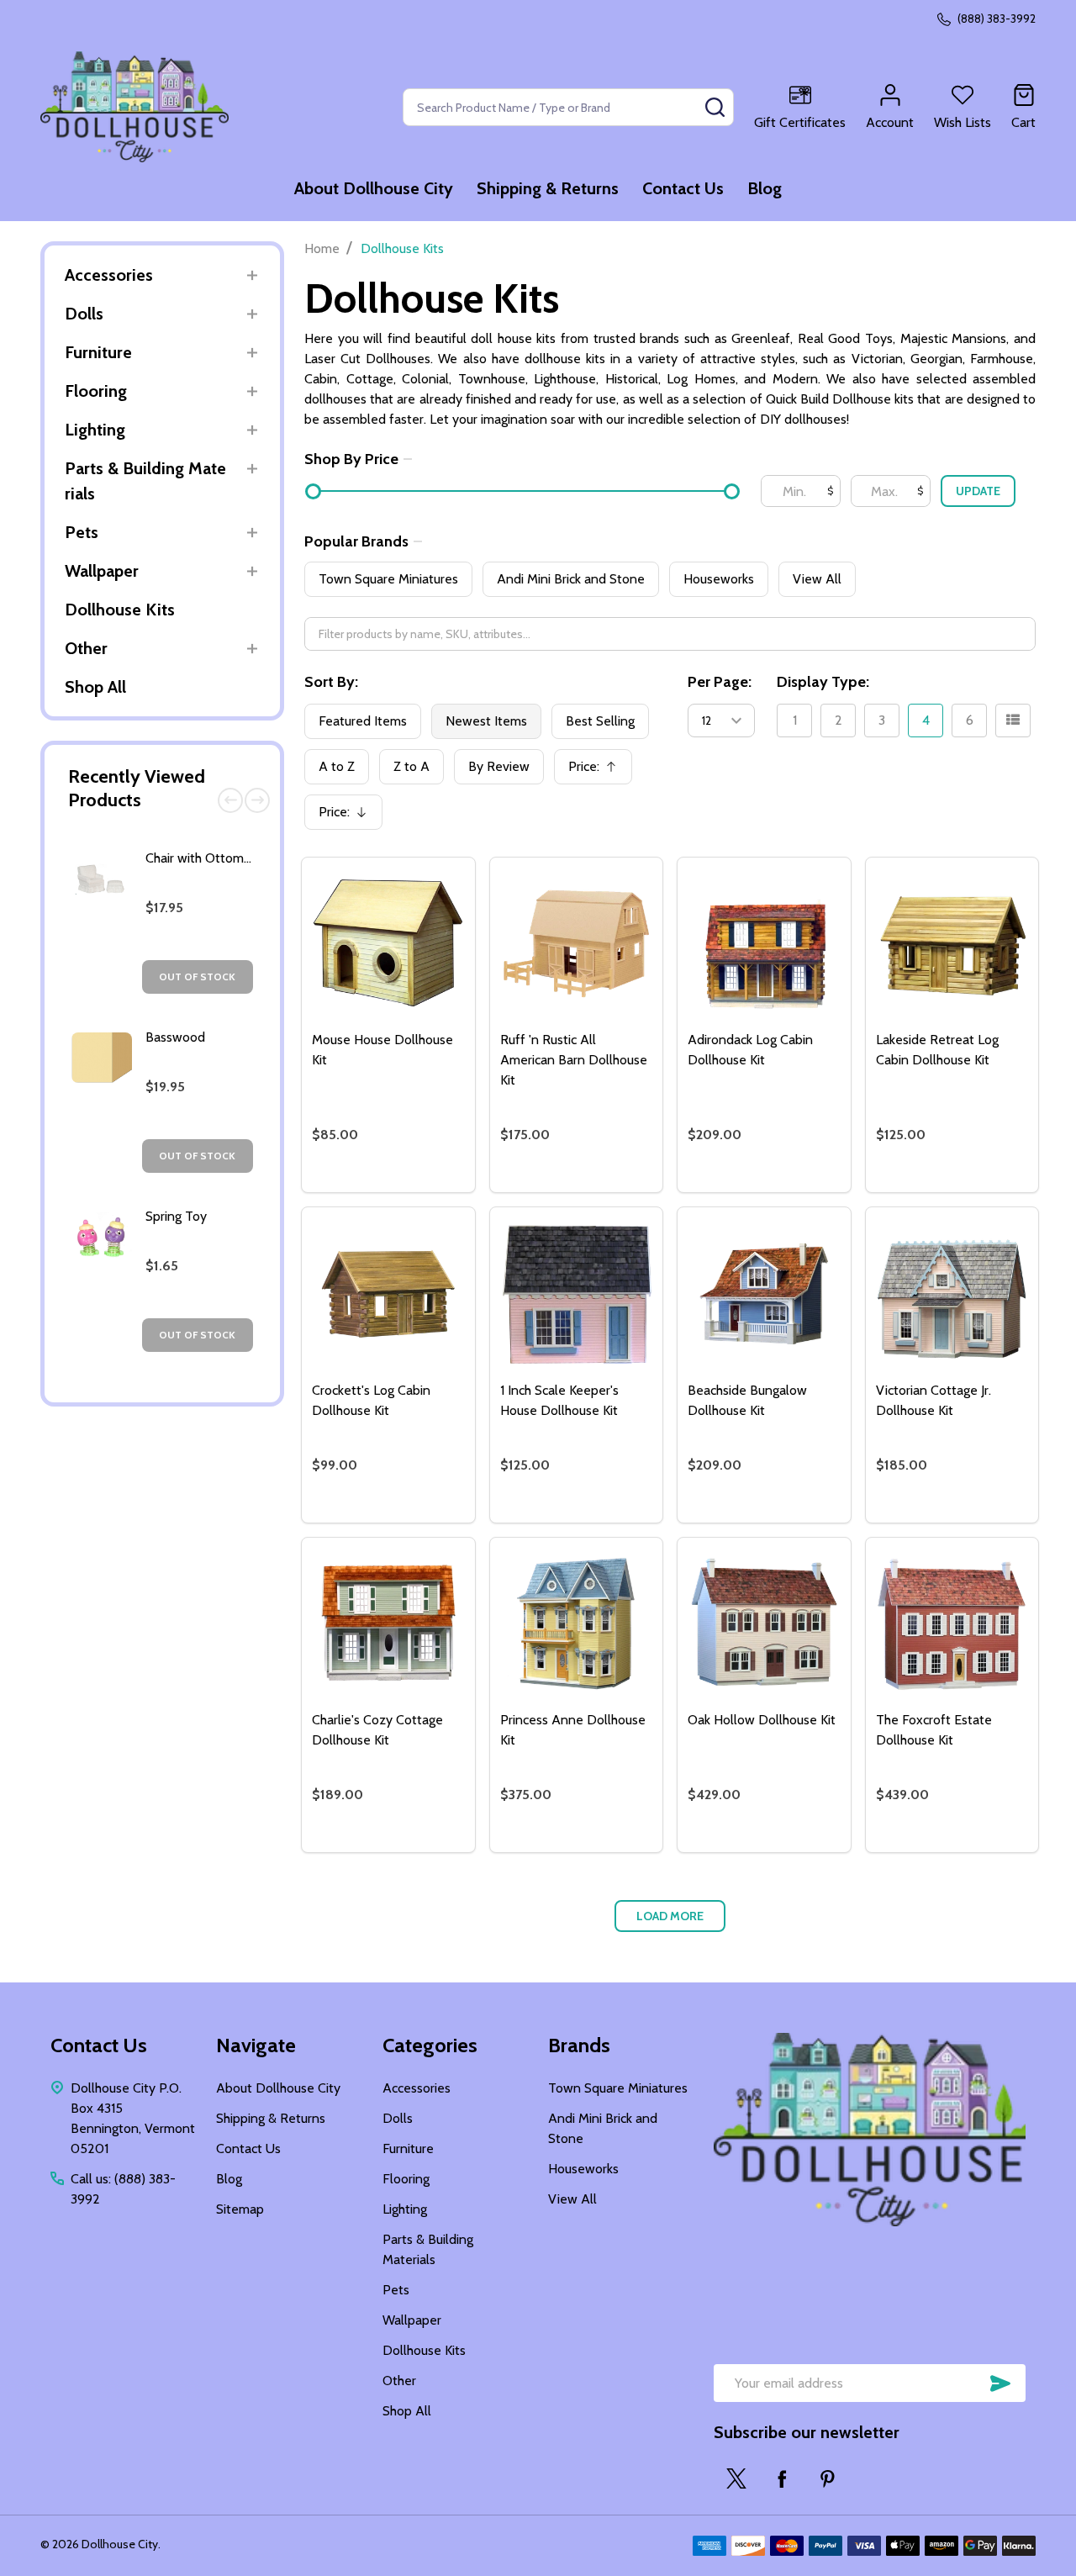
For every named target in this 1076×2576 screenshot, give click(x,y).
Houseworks (719, 579)
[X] (736, 2478)
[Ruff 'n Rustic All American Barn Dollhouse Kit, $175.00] (577, 944)
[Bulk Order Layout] (1013, 721)
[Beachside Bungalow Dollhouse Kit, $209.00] (764, 1294)
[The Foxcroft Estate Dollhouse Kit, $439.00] (952, 1624)
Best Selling (600, 721)
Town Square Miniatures (388, 579)
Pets (82, 532)
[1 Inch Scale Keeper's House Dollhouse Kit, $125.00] (577, 1294)
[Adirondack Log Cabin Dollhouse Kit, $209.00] (764, 944)
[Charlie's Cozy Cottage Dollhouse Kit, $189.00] (388, 1624)
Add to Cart (418, 1185)
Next (257, 800)
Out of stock (197, 977)
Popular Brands (356, 541)
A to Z (337, 766)
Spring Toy (176, 1216)
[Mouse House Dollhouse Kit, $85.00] (388, 944)
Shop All (95, 687)
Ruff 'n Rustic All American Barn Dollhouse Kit (574, 1060)
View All (817, 579)
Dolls (84, 314)
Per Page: (720, 682)
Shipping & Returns (548, 188)
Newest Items (486, 721)
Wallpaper (102, 571)
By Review (499, 766)
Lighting (95, 430)
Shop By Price (351, 459)
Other (86, 648)
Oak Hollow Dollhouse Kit (762, 1720)
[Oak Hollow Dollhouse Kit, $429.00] (764, 1624)
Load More (670, 1916)
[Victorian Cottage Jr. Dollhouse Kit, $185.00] (952, 1294)
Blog (765, 188)
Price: (599, 771)
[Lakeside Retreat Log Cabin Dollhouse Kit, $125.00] (952, 944)
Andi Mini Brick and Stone (571, 579)
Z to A (411, 766)
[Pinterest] (827, 2478)
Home (322, 248)
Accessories (109, 275)
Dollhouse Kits (120, 610)
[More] (252, 275)
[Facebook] (782, 2478)
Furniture (98, 352)
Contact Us (683, 188)
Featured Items (363, 721)
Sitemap (240, 2209)
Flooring (96, 391)
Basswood (175, 1037)
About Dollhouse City (374, 188)
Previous (230, 800)
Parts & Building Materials (145, 481)
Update (978, 491)
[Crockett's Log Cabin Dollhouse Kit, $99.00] (388, 1294)
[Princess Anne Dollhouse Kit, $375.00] (577, 1624)
